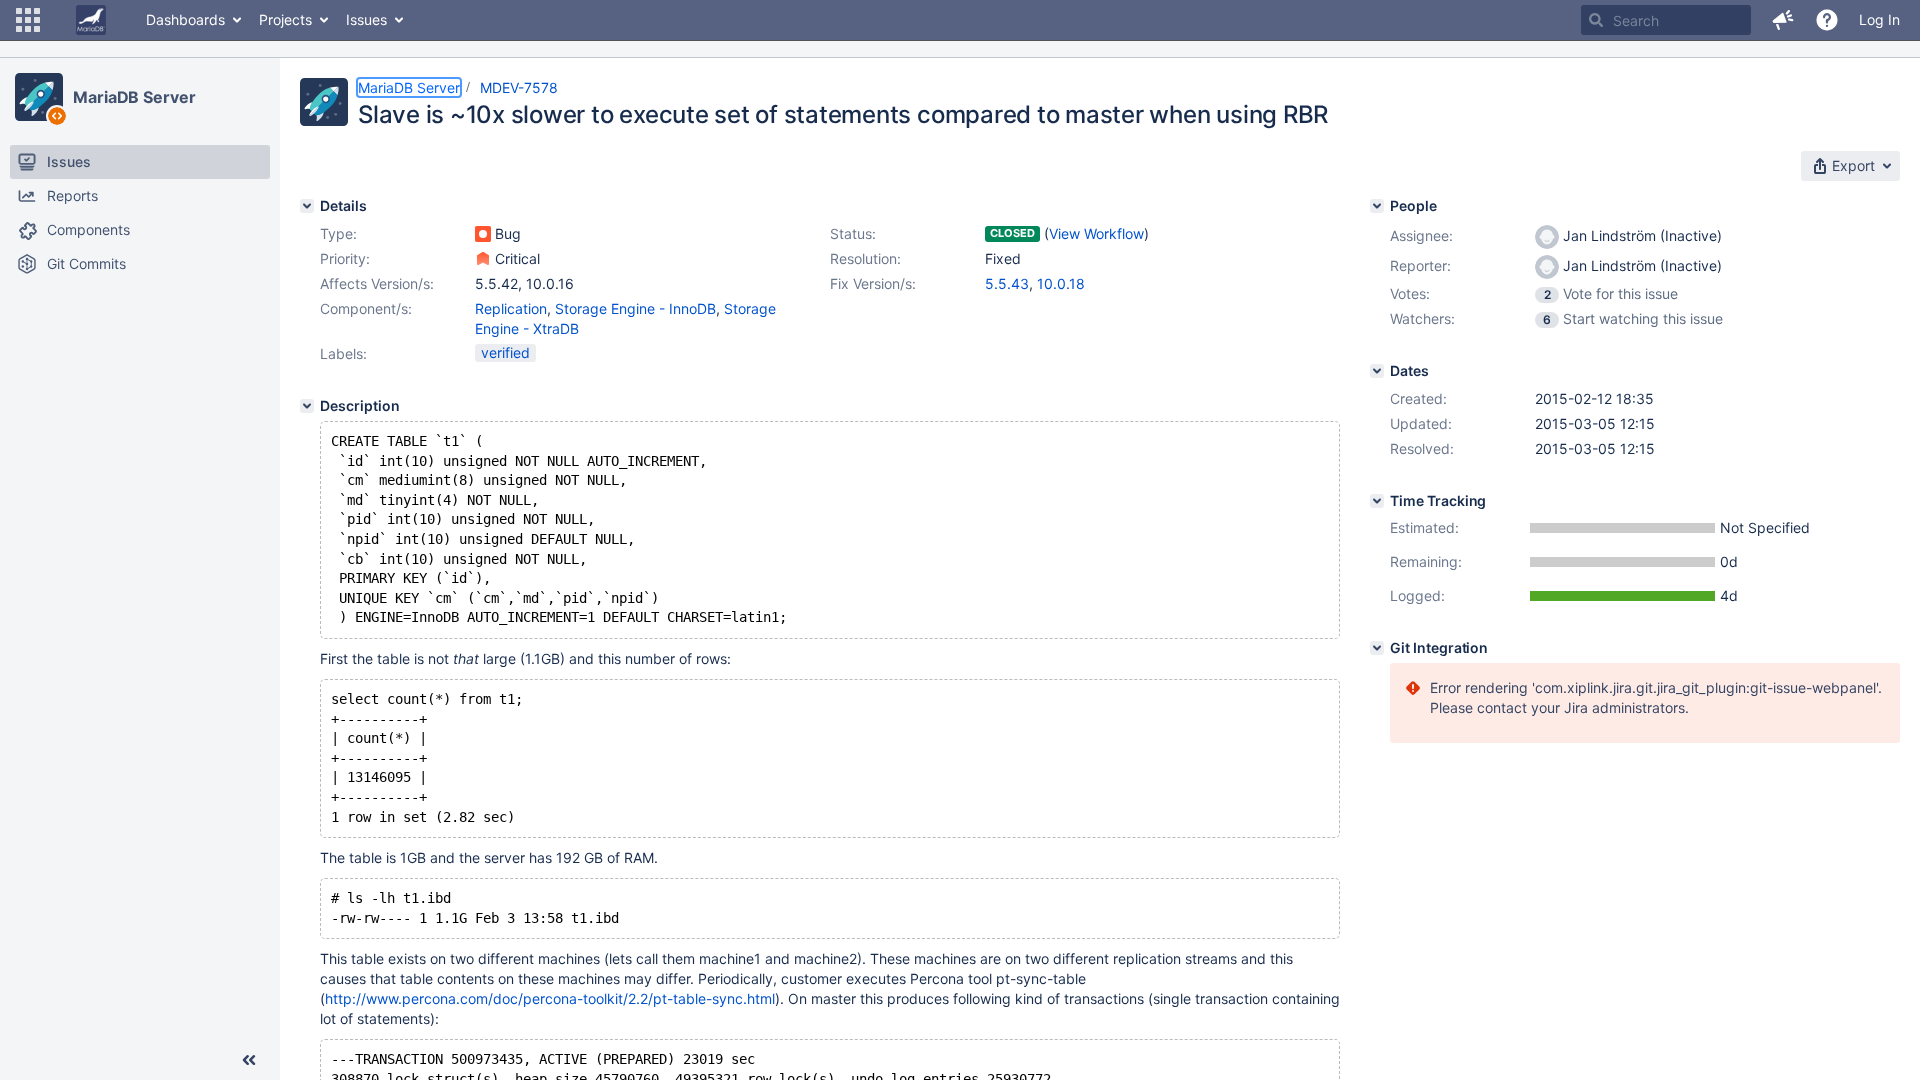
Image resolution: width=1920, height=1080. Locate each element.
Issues (366, 19)
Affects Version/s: (377, 283)
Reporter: (1420, 265)
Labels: (343, 353)
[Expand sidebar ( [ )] (249, 1060)
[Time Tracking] (1377, 501)
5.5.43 (1007, 283)
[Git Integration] (1377, 648)
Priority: (345, 258)
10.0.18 (1061, 283)
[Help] (1827, 20)
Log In (1879, 19)
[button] (28, 20)
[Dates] (1377, 371)
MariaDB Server (134, 97)
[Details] (307, 206)
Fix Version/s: (873, 283)
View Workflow (1096, 233)
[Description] (307, 406)
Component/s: (366, 308)
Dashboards (185, 19)
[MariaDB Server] (39, 97)
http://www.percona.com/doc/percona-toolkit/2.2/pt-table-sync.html (550, 998)
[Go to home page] (91, 20)
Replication (511, 308)
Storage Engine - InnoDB (635, 308)
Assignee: (1421, 235)
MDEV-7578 (519, 87)
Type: (338, 233)
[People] (1377, 206)
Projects (285, 19)
